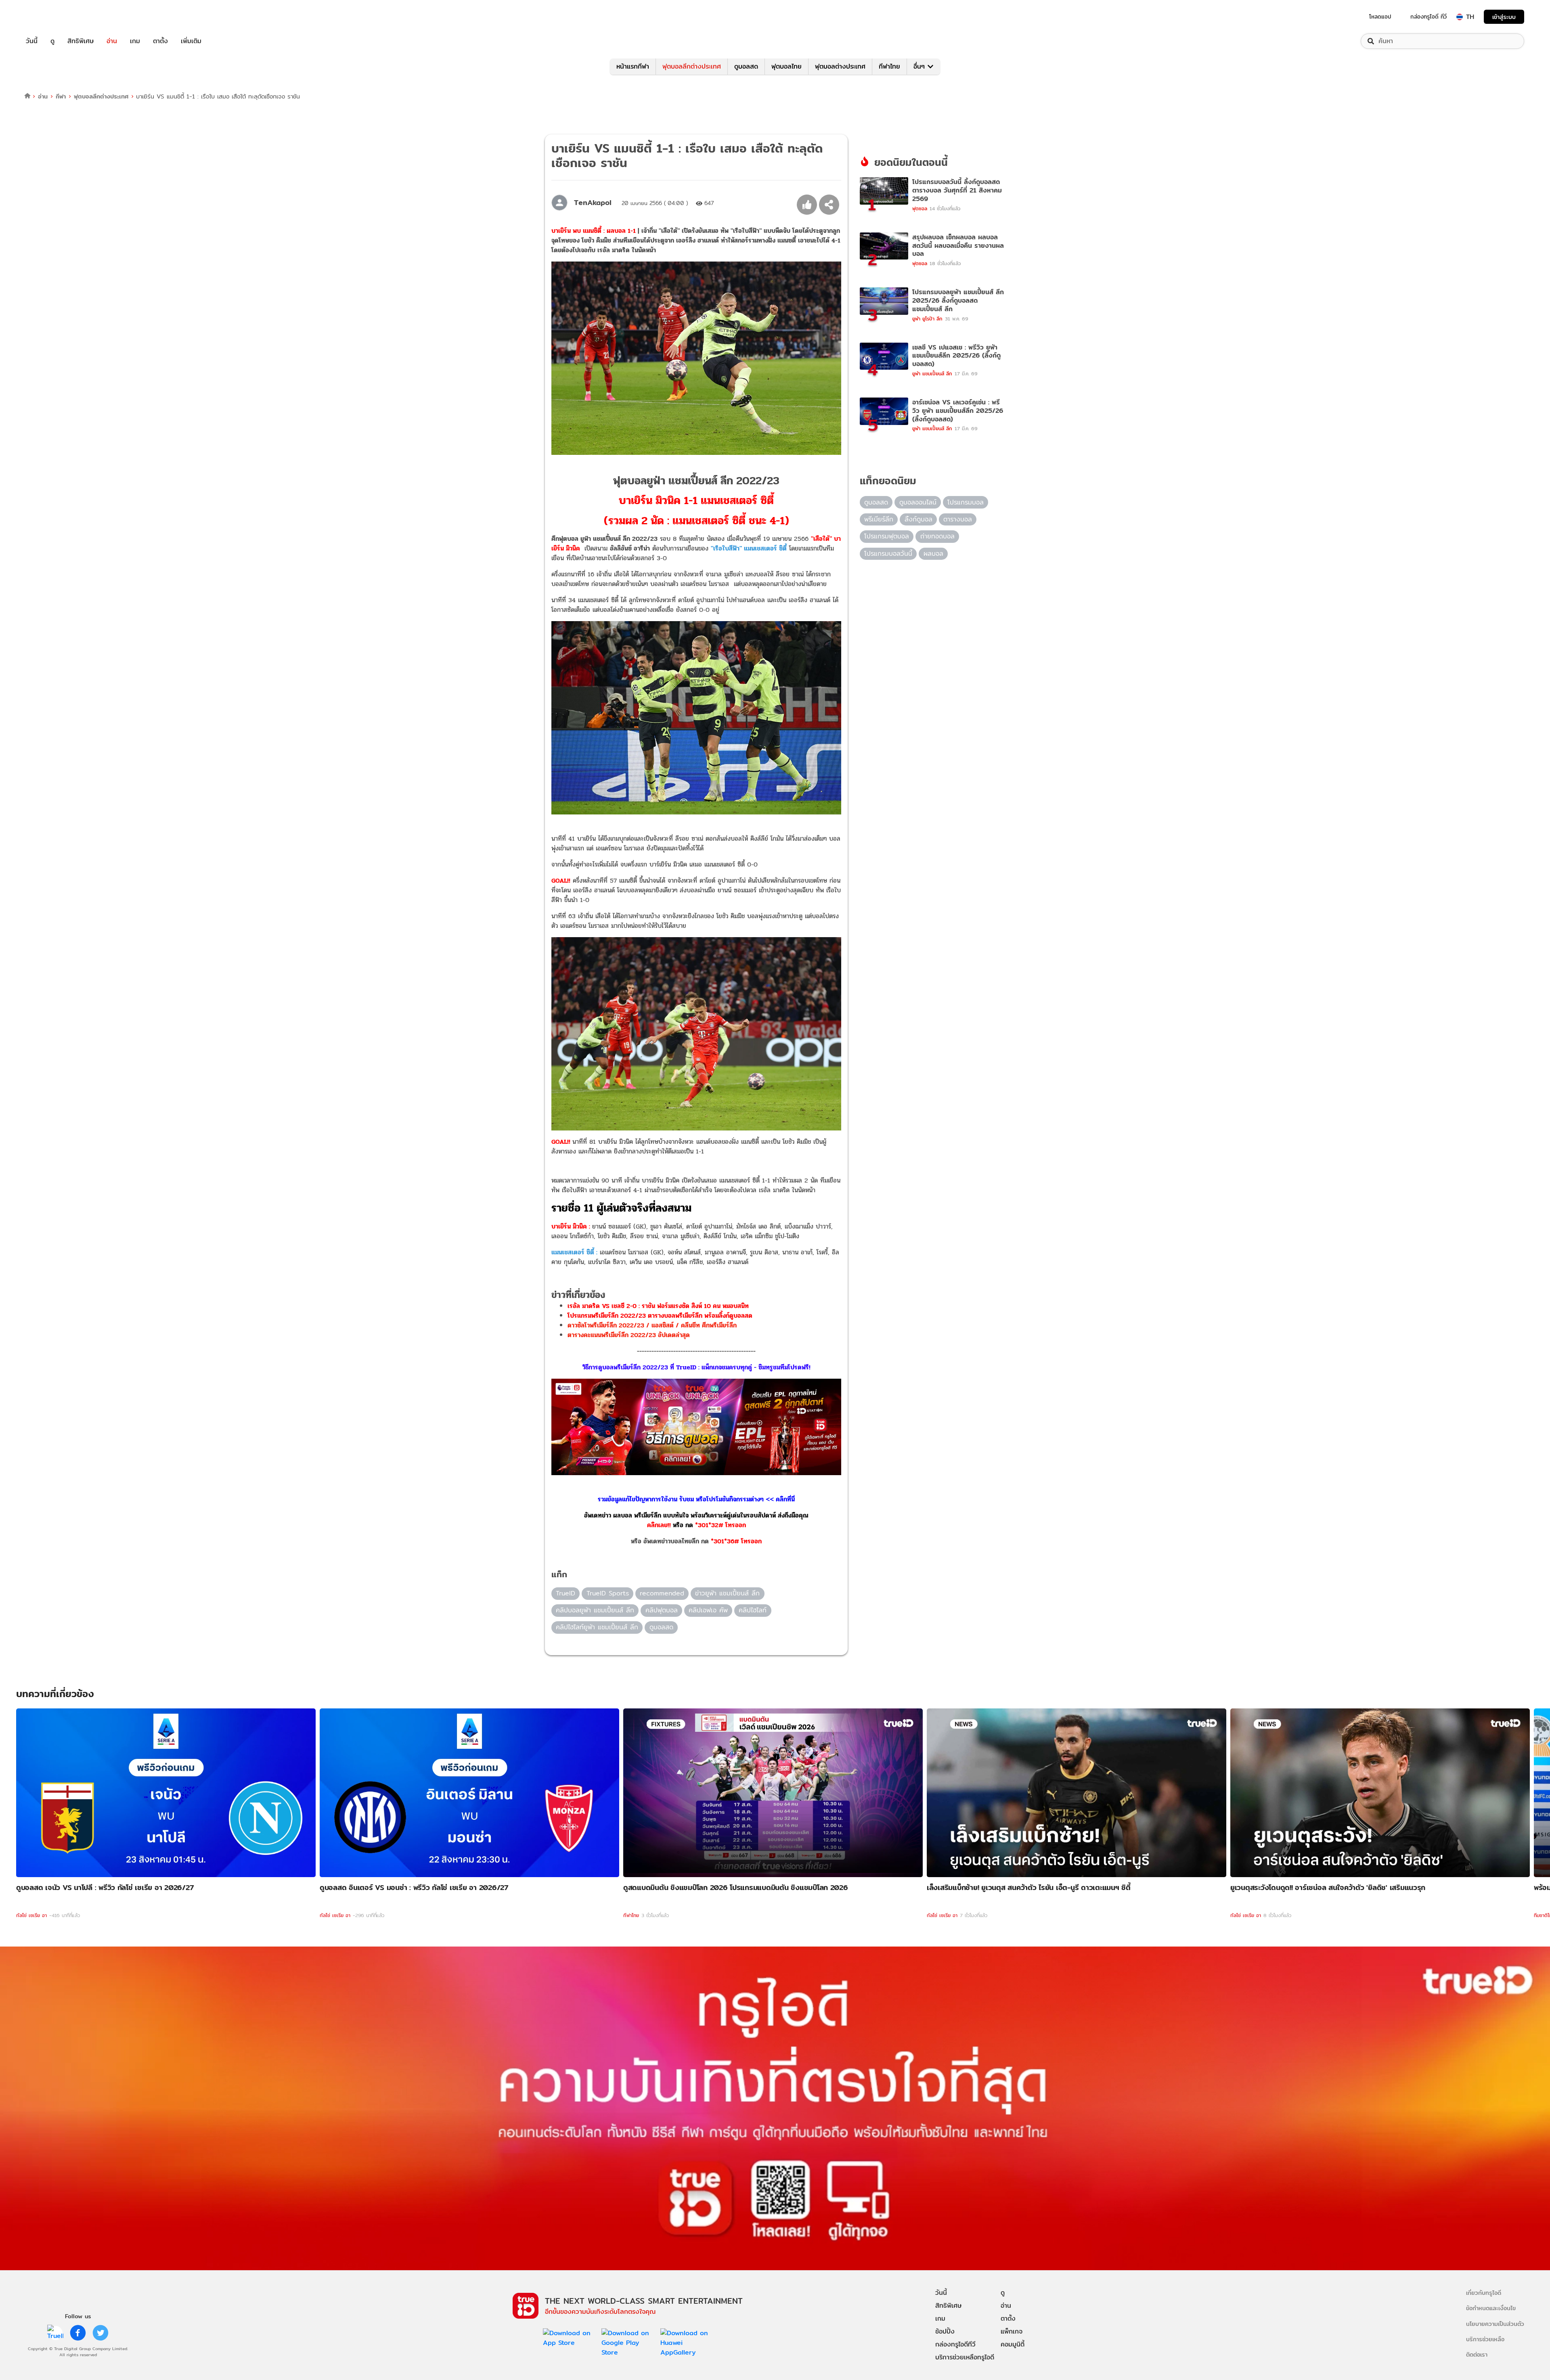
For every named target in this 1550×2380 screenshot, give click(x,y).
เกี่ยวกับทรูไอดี (1484, 2293)
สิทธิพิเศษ (81, 41)
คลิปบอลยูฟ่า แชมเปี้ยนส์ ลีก (595, 1610)
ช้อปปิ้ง (945, 2331)
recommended (662, 1593)
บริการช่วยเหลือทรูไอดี (965, 2357)
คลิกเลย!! (659, 1525)
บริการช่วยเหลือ (1485, 2339)
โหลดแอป (1380, 17)
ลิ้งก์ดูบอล (918, 519)
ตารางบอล (958, 519)
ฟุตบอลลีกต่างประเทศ (692, 66)
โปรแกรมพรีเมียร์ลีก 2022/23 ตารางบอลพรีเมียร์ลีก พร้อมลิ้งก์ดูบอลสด (660, 1316)
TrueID (50, 17)
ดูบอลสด (746, 66)
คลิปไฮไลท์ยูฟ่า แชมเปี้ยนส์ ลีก (597, 1627)
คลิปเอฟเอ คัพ (708, 1610)
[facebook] (78, 2333)
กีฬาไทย (889, 66)
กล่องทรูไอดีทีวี (955, 2344)
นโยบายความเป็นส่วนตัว (1495, 2324)
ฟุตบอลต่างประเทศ (840, 66)
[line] (55, 2333)
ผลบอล (933, 554)
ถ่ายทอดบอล (937, 536)
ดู (52, 41)
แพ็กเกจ (1012, 2331)
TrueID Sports (608, 1593)
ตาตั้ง (160, 41)
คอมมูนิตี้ (1013, 2344)
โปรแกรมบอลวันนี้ (888, 554)
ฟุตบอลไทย (787, 66)
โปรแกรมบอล (966, 502)
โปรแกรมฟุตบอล (887, 536)
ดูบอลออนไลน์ (918, 502)
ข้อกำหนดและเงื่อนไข (1491, 2308)
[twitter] (101, 2333)
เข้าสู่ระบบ (1504, 17)
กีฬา (61, 96)
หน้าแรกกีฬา (633, 66)
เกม (135, 41)
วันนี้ (32, 41)
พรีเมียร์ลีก (879, 519)
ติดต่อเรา (1477, 2354)
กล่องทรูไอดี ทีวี (1429, 17)
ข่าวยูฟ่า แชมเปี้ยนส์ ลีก (727, 1593)
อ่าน (112, 41)
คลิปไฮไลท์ (753, 1610)
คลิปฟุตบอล (662, 1610)
